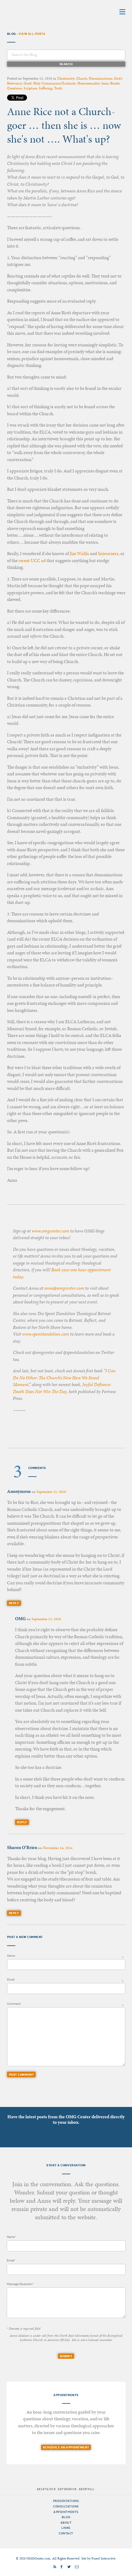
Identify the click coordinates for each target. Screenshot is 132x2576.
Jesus (105, 83)
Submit (66, 2356)
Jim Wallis (79, 554)
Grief (27, 83)
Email (11, 1980)
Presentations (66, 2501)
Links (66, 2528)
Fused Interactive (103, 2558)
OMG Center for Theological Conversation (45, 11)
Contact (66, 2533)
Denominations (100, 78)
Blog (66, 2517)
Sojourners (108, 554)
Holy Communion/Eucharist (54, 83)
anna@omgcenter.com (64, 1288)
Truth (58, 88)
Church (82, 78)
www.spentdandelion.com (46, 1334)
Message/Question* (20, 2284)
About (66, 2523)
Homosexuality (88, 83)
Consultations (66, 2506)
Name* (11, 2237)
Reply (14, 1603)
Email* (11, 2260)
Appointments (66, 2512)
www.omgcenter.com (50, 1231)
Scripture (30, 88)
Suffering (45, 88)
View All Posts (32, 34)
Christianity (66, 78)
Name (11, 1956)
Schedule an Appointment (66, 2447)
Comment (14, 2004)
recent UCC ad (32, 561)
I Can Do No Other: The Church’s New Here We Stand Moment (64, 1378)
